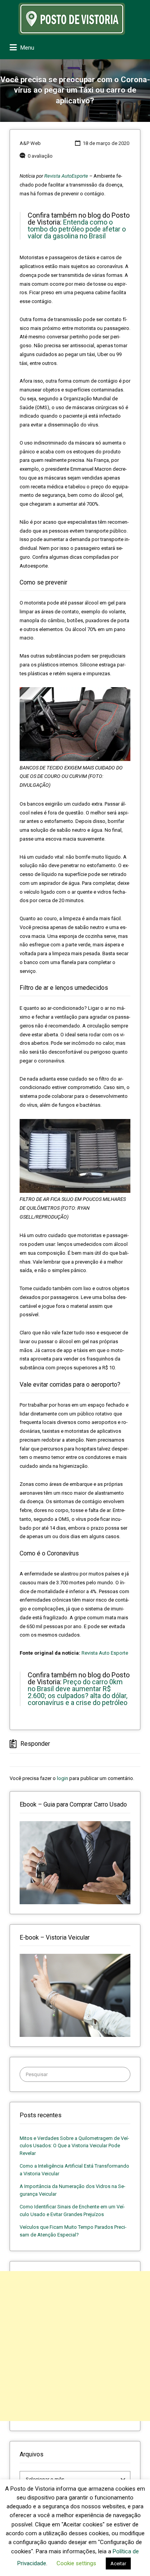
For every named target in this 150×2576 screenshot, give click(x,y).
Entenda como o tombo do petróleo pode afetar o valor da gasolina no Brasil (77, 229)
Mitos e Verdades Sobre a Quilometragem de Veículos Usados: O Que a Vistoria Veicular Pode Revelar (74, 2146)
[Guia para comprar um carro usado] (75, 1862)
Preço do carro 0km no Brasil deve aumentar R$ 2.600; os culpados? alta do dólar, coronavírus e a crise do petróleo (77, 1692)
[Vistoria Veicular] (75, 1995)
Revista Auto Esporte (105, 1653)
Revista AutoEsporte (66, 176)
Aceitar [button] (118, 2564)
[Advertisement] (75, 2346)
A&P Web (30, 143)
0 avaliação (40, 156)
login (62, 1778)
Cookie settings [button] (76, 2563)
